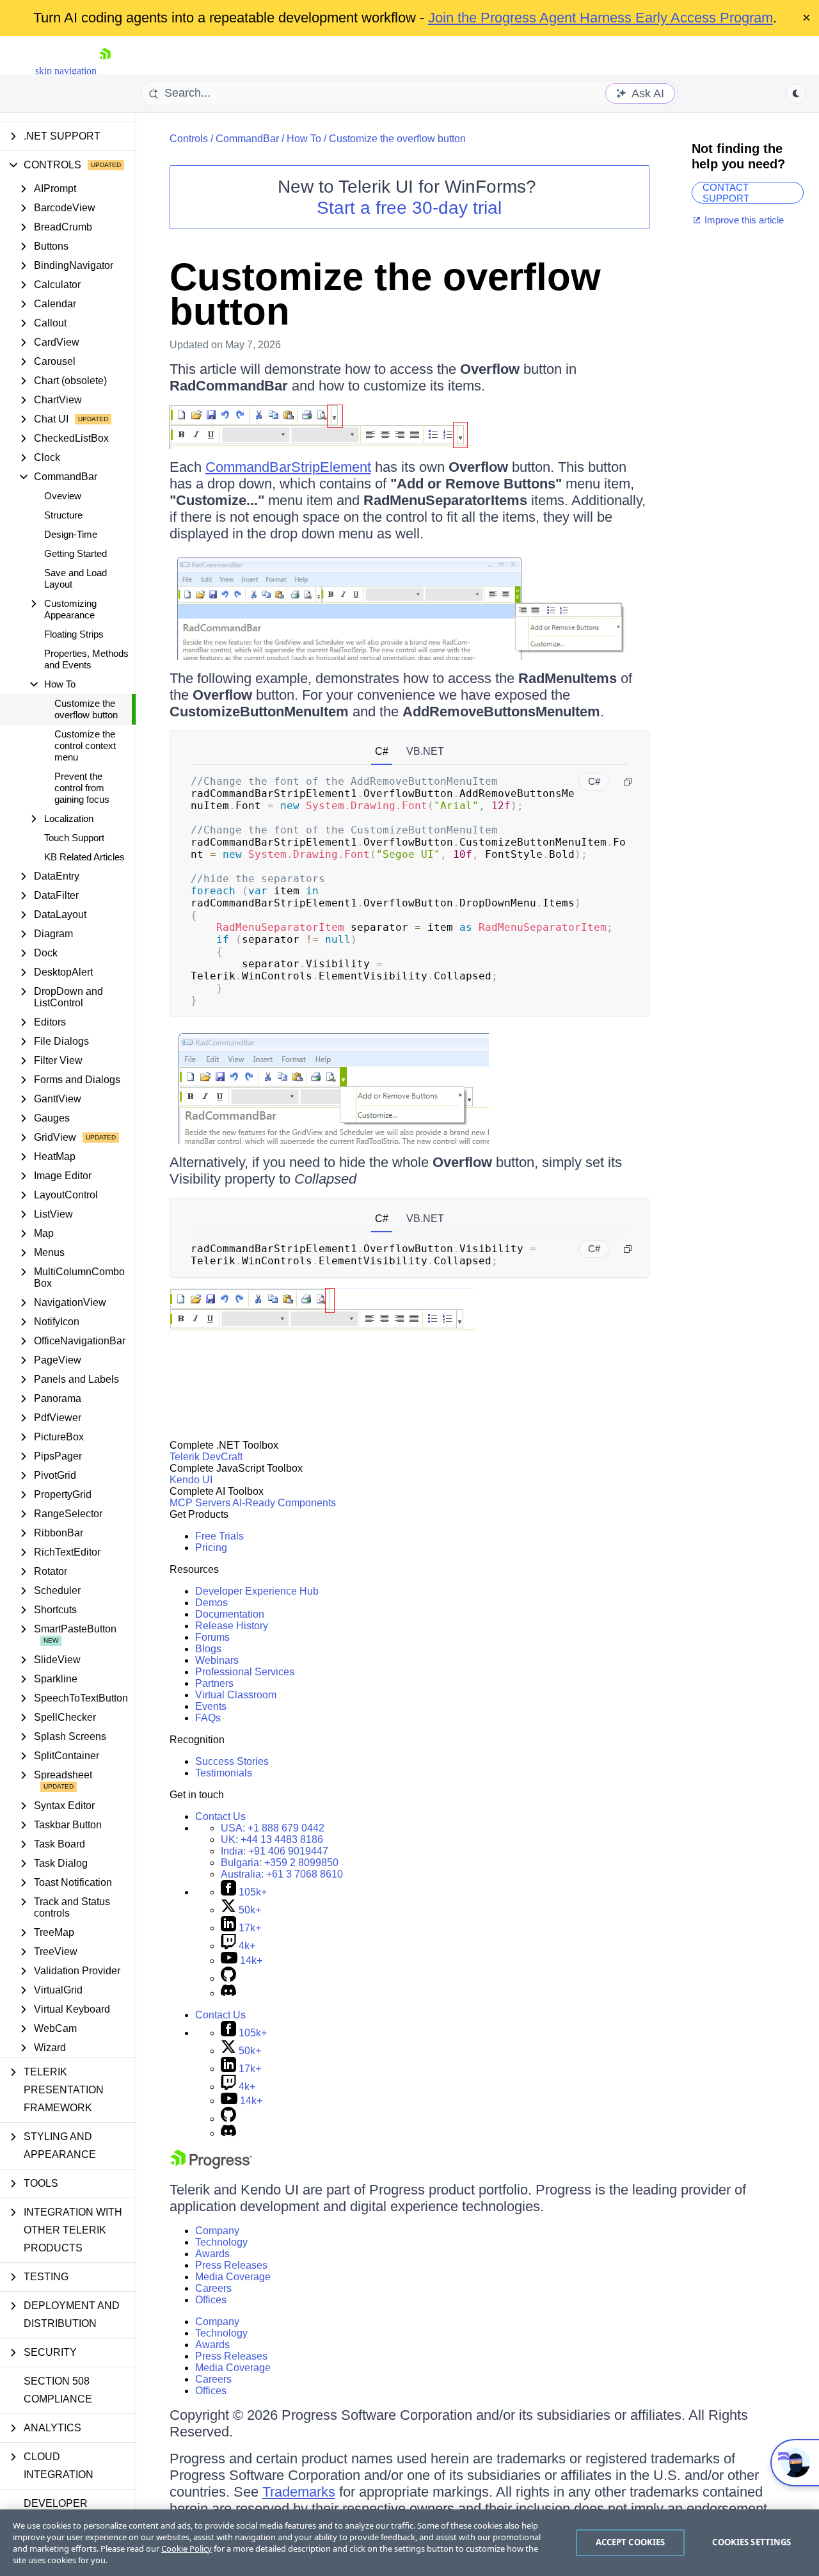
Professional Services (245, 1672)
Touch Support (74, 838)
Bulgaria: (280, 1863)
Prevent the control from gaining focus (82, 788)
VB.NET (425, 751)
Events (211, 1706)
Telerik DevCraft (206, 1457)
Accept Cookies (631, 2542)
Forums (212, 1637)
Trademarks (299, 2492)
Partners (214, 1683)
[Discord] (228, 1993)
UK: (272, 1839)
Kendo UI (191, 1480)
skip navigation (66, 71)
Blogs (208, 1649)
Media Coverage (233, 2277)
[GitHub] (228, 1978)
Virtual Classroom (236, 1695)
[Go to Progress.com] (211, 2165)
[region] (409, 2543)
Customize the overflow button (86, 709)
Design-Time (71, 534)
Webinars (217, 1660)
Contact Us (220, 1816)
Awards (212, 2254)
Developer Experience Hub (257, 1591)
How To (304, 139)
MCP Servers (200, 1503)
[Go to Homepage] (105, 71)
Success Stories (232, 1761)
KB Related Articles (84, 857)
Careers (213, 2288)
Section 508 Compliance (58, 2390)
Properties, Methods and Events (86, 659)
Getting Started (76, 553)
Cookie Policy (187, 2548)
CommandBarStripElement (288, 467)
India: (274, 1851)
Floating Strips (74, 634)
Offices (211, 2300)
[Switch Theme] (796, 93)
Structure (63, 515)
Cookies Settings (751, 2542)
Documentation (230, 1614)
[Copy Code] (628, 782)
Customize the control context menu (85, 745)
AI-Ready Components (284, 1503)
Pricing (211, 1548)
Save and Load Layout (76, 578)
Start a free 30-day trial (409, 208)
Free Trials (219, 1536)
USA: (273, 1828)
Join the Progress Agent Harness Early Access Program (600, 18)
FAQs (208, 1718)
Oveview (63, 496)
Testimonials (224, 1773)
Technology (221, 2242)
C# (382, 751)
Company (217, 2231)
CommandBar (247, 139)
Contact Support (726, 192)
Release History (232, 1626)
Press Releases (231, 2265)
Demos (211, 1603)
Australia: (282, 1874)
